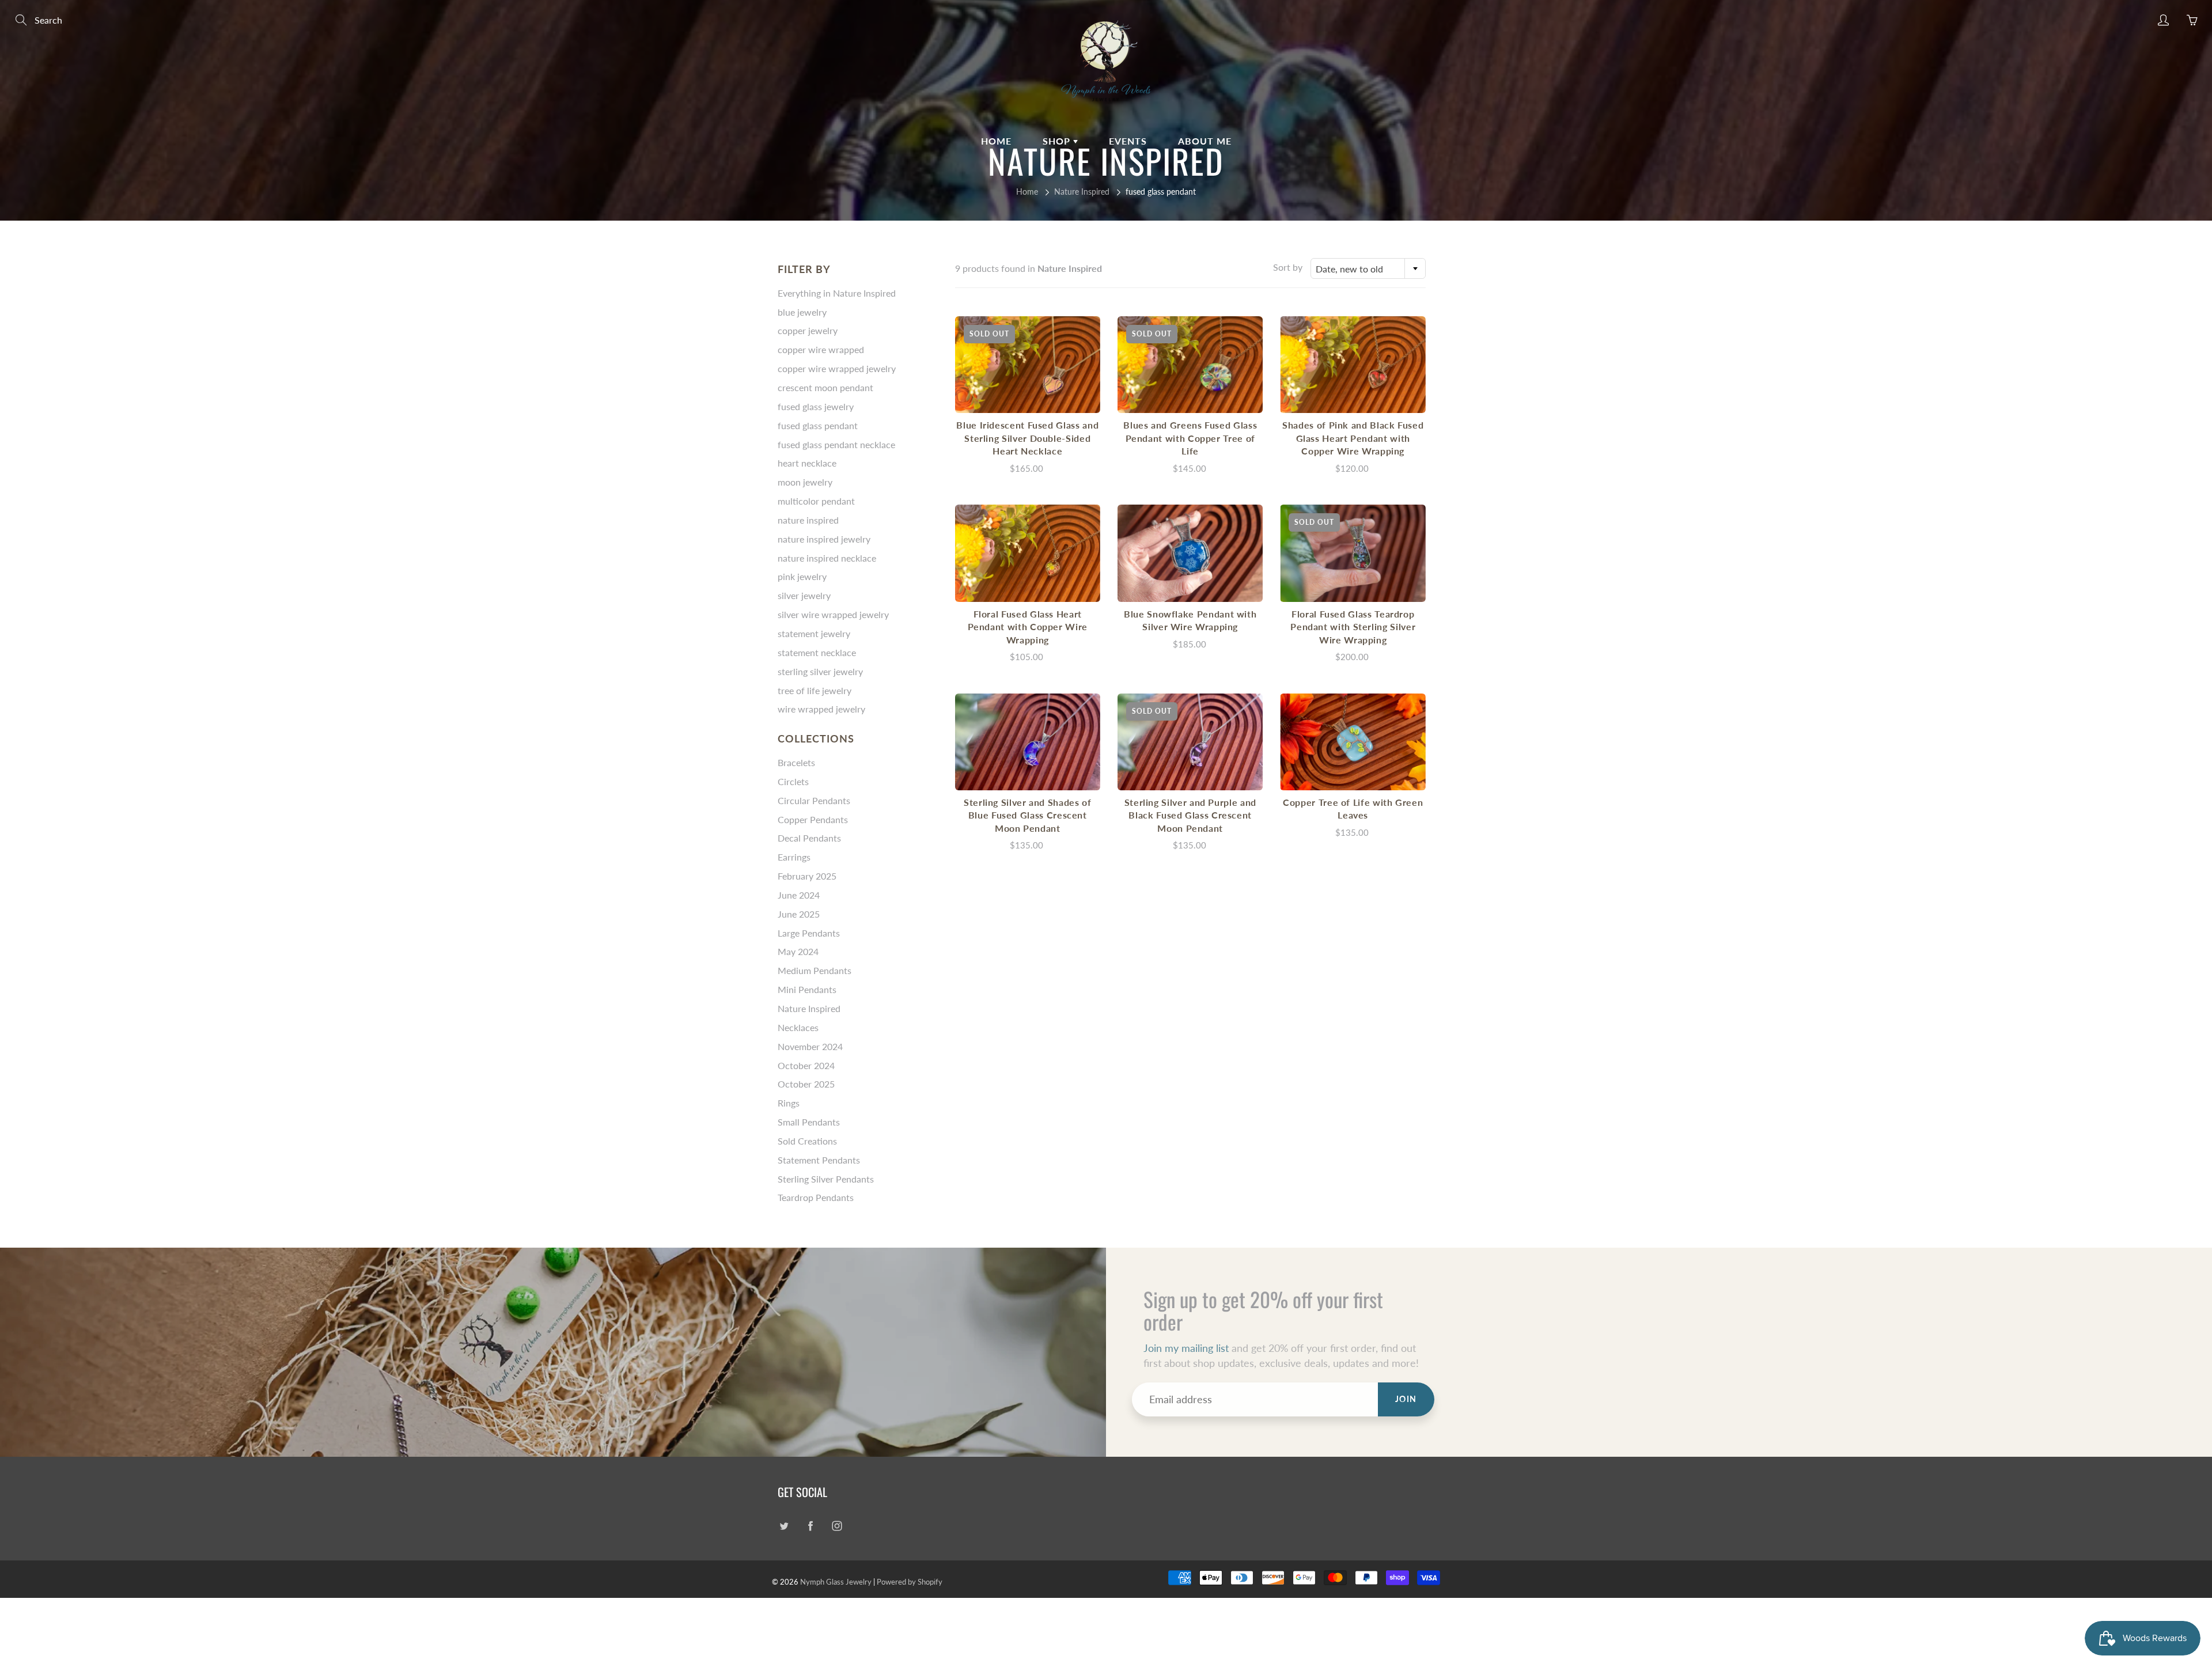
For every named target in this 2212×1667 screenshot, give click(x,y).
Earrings (794, 857)
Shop (1058, 141)
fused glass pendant (818, 425)
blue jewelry (802, 312)
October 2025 (806, 1084)
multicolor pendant (816, 501)
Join (1406, 1399)
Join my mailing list (1186, 1348)
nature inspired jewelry (824, 539)
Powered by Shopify (910, 1582)
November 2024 (810, 1046)
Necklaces (798, 1027)
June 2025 (799, 914)
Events (1128, 141)
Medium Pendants (815, 970)
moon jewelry (805, 482)
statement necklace (817, 652)
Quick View (1028, 364)
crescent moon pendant (825, 387)
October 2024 (806, 1065)
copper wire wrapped (821, 349)
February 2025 (807, 876)
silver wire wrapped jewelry (833, 614)
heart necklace (807, 463)
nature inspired (808, 520)
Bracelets (796, 762)
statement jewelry (814, 633)
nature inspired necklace (827, 558)
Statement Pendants (819, 1160)
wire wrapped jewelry (821, 709)
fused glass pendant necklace (836, 444)
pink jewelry (802, 576)
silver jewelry (804, 595)
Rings (789, 1103)
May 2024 (798, 951)
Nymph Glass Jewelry (836, 1582)
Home (996, 141)
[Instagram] (837, 1526)
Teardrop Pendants (816, 1197)
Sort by (1288, 267)
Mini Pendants (807, 989)
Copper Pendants (813, 819)
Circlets (793, 781)
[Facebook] (810, 1526)
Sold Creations (807, 1141)
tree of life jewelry (815, 690)
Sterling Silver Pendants (826, 1179)
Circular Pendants (814, 800)
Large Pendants (809, 933)
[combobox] (1368, 268)
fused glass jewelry (816, 406)
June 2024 (799, 895)
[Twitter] (784, 1526)
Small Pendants (809, 1122)
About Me (1205, 141)
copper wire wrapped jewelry (837, 368)
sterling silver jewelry (820, 671)
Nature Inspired (1082, 192)
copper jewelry (808, 330)
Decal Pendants (809, 838)
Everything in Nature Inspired (837, 293)
